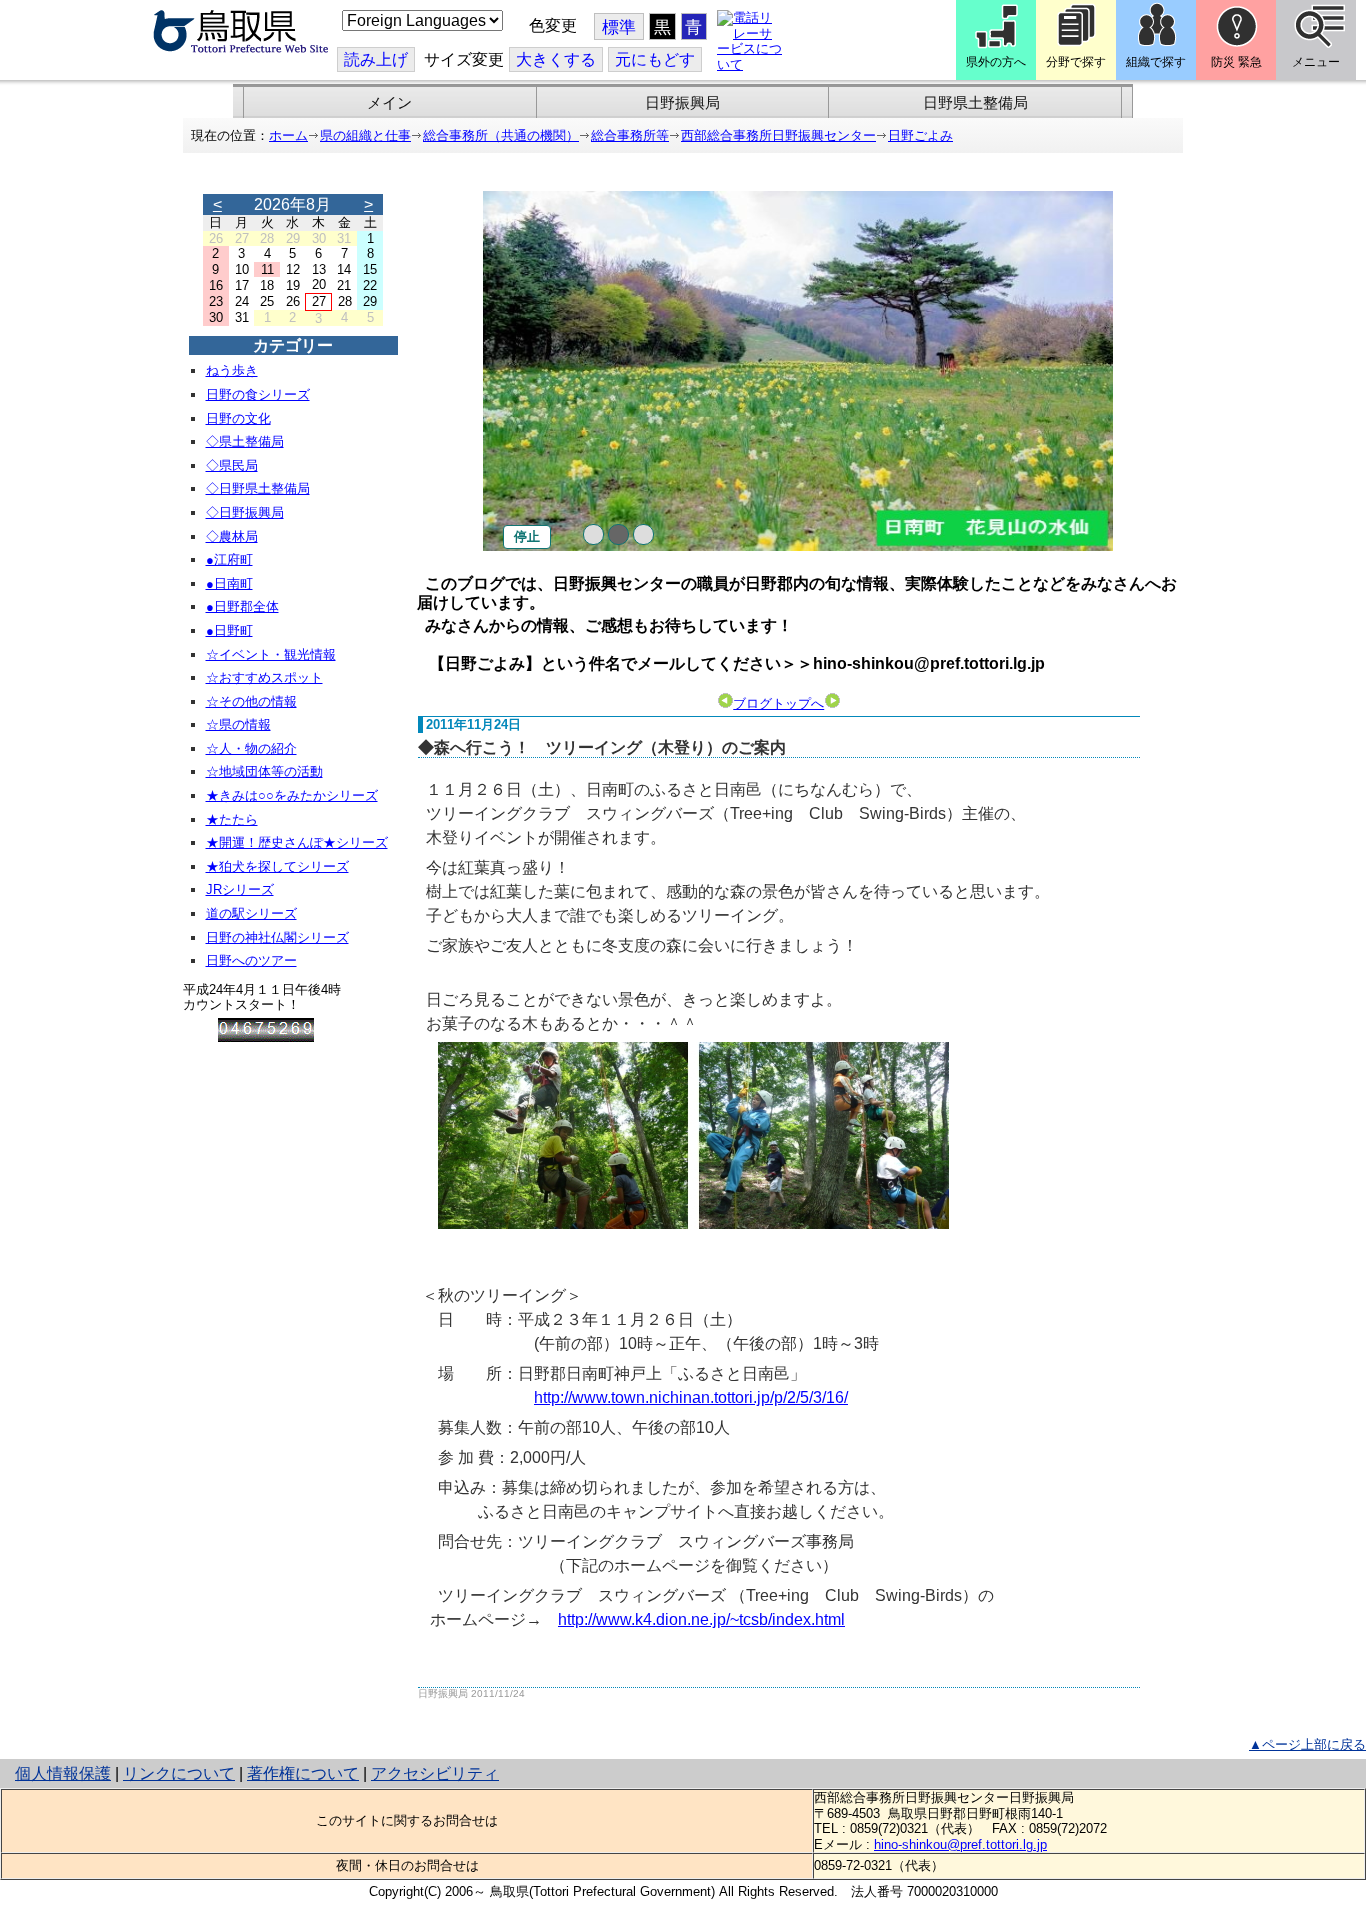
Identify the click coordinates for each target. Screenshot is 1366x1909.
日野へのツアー (251, 960)
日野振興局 (682, 103)
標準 (619, 27)
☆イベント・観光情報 (271, 654)
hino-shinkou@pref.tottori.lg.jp (960, 1844)
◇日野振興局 (245, 512)
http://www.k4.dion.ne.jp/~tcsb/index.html (701, 1619)
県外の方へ (996, 62)
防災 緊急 (1236, 62)
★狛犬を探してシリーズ (277, 866)
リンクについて (179, 1773)
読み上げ (376, 59)
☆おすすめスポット (264, 677)
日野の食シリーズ (258, 394)
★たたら (232, 819)
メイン (389, 103)
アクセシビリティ (435, 1773)
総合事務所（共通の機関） (501, 135)
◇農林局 (232, 536)
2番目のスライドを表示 (618, 534)
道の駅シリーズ (251, 913)
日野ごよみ (920, 135)
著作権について (303, 1773)
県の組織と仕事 (365, 135)
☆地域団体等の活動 (264, 771)
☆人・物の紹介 (251, 748)
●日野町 (229, 630)
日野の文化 (238, 418)
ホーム (288, 135)
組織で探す (1156, 62)
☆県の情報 (238, 724)
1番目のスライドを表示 (593, 534)
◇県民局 (232, 465)
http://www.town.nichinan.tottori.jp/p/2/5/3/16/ (691, 1397)
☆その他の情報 (251, 701)
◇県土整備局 (245, 441)
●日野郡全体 (242, 606)
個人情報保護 (63, 1773)
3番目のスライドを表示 (643, 534)
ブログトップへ (778, 703)
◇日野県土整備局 (258, 488)
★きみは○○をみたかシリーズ (292, 795)
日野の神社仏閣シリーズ (277, 937)
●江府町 (229, 559)
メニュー (1316, 62)
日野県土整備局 (975, 103)
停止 (527, 536)
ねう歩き (232, 370)
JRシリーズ (240, 889)
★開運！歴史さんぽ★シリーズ (297, 842)
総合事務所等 (630, 135)
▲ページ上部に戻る (1307, 1744)
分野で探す (1076, 62)
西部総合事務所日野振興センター (778, 135)
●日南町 (229, 583)
